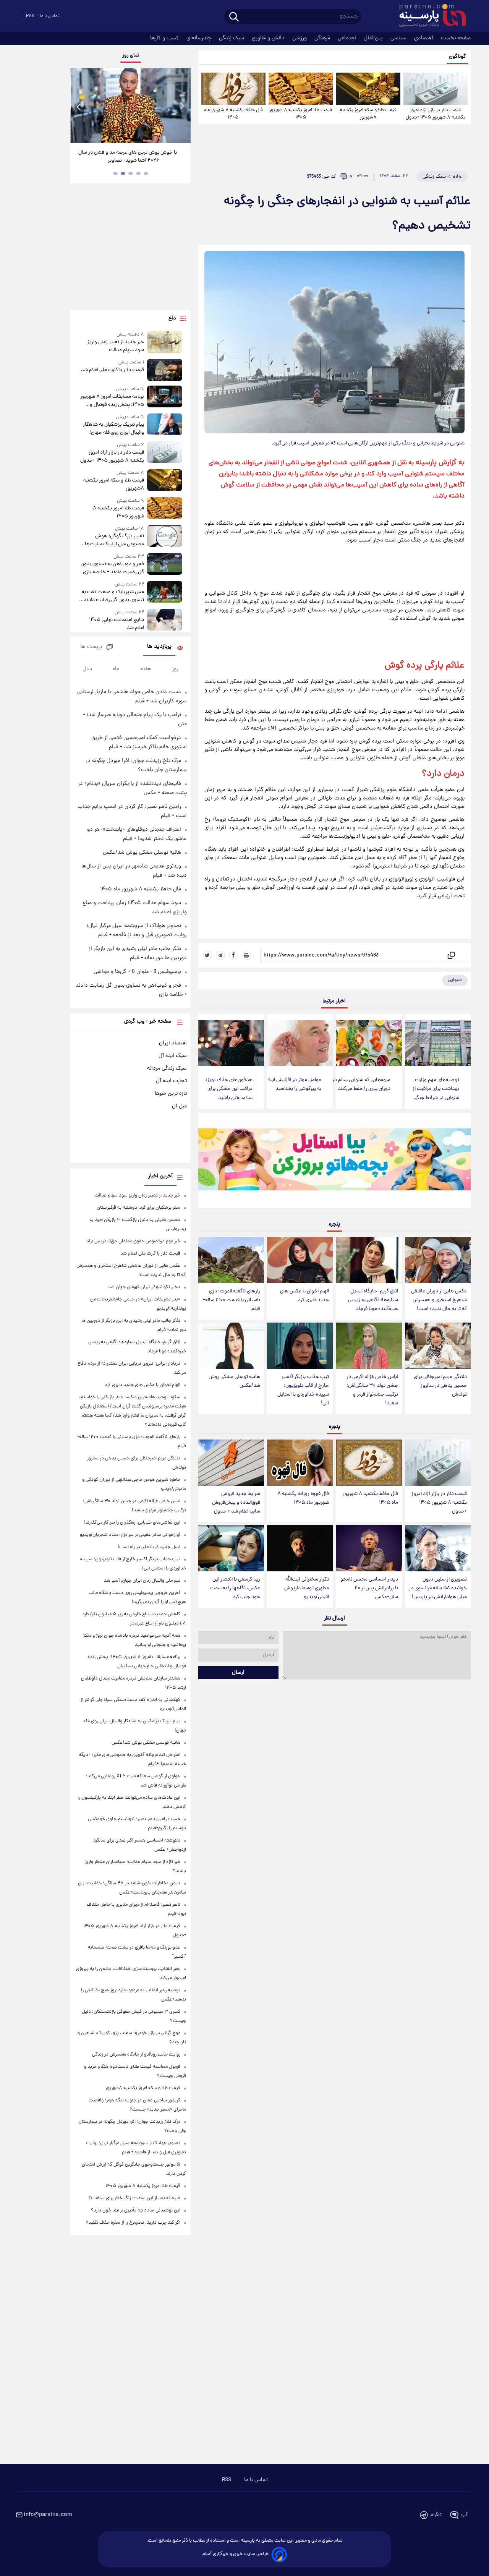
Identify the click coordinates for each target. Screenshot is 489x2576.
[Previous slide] (79, 106)
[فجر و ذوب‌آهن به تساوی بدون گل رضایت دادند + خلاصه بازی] (165, 565)
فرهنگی (323, 38)
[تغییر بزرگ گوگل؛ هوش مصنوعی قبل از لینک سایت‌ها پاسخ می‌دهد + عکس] (165, 537)
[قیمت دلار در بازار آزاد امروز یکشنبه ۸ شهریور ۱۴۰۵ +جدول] (436, 89)
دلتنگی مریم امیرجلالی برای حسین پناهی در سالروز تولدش (440, 1386)
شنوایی (455, 980)
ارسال (238, 1673)
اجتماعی (348, 38)
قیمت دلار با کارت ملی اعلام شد (112, 370)
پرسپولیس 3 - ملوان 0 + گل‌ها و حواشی (137, 972)
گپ (465, 2515)
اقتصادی (424, 38)
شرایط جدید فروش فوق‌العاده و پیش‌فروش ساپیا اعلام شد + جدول (236, 1503)
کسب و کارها (165, 38)
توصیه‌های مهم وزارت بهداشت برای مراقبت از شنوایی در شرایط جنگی (436, 1089)
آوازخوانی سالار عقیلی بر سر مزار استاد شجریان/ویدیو (130, 1535)
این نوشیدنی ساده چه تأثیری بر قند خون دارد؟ (136, 2210)
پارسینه (426, 463)
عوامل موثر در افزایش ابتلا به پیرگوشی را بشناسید (294, 1085)
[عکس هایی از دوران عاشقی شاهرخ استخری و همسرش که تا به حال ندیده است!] (438, 1260)
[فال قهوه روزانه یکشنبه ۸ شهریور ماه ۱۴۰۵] (300, 1463)
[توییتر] (207, 955)
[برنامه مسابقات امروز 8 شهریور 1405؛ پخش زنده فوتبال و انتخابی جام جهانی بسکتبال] (165, 397)
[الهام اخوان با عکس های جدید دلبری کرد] (300, 1260)
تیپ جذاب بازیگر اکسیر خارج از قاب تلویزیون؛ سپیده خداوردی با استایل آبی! (303, 1390)
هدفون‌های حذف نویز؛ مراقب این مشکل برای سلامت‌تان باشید (229, 1089)
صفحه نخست (456, 38)
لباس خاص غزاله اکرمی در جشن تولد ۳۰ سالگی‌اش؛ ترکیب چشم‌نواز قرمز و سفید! (372, 1390)
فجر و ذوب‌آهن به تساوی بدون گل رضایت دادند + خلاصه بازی (112, 568)
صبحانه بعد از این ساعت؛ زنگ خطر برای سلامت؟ (134, 2198)
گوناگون (457, 57)
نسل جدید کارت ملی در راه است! (149, 1547)
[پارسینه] (429, 16)
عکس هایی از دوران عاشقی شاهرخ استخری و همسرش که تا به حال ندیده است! (439, 1300)
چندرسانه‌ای (200, 38)
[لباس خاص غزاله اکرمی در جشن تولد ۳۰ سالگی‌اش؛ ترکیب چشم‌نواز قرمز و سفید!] (369, 1346)
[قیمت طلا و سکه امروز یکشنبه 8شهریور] (368, 89)
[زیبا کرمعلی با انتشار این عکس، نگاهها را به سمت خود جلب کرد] (231, 1548)
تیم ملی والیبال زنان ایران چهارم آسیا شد (142, 1581)
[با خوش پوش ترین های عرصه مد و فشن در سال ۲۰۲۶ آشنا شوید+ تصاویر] (130, 105)
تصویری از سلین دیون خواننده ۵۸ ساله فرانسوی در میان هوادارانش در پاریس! (438, 1588)
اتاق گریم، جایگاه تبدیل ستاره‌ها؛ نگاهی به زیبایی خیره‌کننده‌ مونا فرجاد (373, 1300)
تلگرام (436, 2515)
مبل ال (179, 1106)
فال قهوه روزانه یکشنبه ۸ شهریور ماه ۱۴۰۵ (303, 1498)
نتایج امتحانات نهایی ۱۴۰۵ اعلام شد (116, 624)
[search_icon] (234, 17)
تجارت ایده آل (171, 1081)
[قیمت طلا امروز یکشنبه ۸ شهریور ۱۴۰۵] (301, 89)
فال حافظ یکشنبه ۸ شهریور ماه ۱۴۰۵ (233, 114)
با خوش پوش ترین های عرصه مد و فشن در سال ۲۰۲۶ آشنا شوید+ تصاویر (128, 157)
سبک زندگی (232, 38)
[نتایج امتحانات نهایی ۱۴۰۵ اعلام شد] (165, 620)
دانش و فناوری (269, 38)
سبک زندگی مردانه (167, 1068)
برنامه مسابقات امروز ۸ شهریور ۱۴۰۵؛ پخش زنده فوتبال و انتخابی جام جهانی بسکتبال (112, 401)
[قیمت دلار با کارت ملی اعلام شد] (165, 370)
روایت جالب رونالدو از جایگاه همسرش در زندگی (136, 2055)
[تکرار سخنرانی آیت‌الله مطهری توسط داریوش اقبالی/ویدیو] (300, 1548)
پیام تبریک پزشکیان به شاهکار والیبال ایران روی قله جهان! (113, 429)
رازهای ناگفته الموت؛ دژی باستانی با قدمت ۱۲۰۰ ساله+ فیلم (232, 1300)
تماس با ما (50, 16)
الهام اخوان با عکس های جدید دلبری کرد (304, 1296)
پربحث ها (91, 647)
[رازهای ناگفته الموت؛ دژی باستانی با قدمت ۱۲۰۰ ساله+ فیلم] (231, 1260)
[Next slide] (182, 106)
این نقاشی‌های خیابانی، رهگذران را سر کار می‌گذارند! (132, 1523)
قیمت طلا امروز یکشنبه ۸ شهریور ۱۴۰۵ (301, 114)
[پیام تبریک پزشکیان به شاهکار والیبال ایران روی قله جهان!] (165, 425)
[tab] (146, 173)
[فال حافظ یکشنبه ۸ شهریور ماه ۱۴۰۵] (233, 89)
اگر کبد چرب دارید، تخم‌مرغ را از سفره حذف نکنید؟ (133, 2223)
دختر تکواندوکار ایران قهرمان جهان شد (144, 1287)
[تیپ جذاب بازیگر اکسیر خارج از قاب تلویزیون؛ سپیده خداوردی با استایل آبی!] (300, 1346)
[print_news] (246, 955)
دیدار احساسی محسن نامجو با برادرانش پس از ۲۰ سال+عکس (369, 1588)
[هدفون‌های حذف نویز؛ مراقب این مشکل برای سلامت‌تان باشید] (231, 1043)
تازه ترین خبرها (171, 1094)
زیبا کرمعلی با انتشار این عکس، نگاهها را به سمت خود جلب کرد (235, 1588)
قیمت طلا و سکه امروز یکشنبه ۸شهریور (368, 114)
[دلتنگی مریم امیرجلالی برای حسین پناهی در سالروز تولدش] (438, 1346)
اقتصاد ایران (173, 1043)
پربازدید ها (159, 647)
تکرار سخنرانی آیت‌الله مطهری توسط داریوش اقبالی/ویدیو (307, 1588)
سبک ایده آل (173, 1056)
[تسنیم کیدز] (334, 1162)
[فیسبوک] (233, 955)
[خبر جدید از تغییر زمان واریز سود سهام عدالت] (165, 343)
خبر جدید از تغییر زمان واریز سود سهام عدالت (116, 346)
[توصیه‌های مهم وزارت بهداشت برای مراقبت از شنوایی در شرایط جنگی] (438, 1043)
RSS (30, 16)
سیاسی (399, 38)
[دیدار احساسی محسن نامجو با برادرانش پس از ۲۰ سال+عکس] (369, 1548)
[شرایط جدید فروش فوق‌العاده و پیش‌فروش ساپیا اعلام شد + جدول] (231, 1463)
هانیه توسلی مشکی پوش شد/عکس (234, 1381)
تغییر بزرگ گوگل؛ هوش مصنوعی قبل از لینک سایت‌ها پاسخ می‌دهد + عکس (114, 540)
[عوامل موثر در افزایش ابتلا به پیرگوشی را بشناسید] (300, 1043)
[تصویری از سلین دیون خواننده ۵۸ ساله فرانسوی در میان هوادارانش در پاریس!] (438, 1548)
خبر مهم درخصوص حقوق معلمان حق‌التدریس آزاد (133, 1241)
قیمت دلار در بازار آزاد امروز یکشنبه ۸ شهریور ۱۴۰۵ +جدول (436, 114)
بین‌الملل (374, 38)
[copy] (451, 955)
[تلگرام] (220, 955)
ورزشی (300, 38)
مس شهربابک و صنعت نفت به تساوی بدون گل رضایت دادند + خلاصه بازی (112, 596)
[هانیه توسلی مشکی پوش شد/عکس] (231, 1346)
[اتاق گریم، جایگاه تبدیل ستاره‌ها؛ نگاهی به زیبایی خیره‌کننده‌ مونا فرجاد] (369, 1260)
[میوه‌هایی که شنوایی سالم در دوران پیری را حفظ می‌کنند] (369, 1043)
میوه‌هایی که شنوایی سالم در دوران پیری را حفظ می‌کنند (361, 1085)
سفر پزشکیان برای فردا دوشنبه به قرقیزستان (138, 1208)
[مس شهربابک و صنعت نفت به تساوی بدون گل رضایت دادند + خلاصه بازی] (165, 593)
